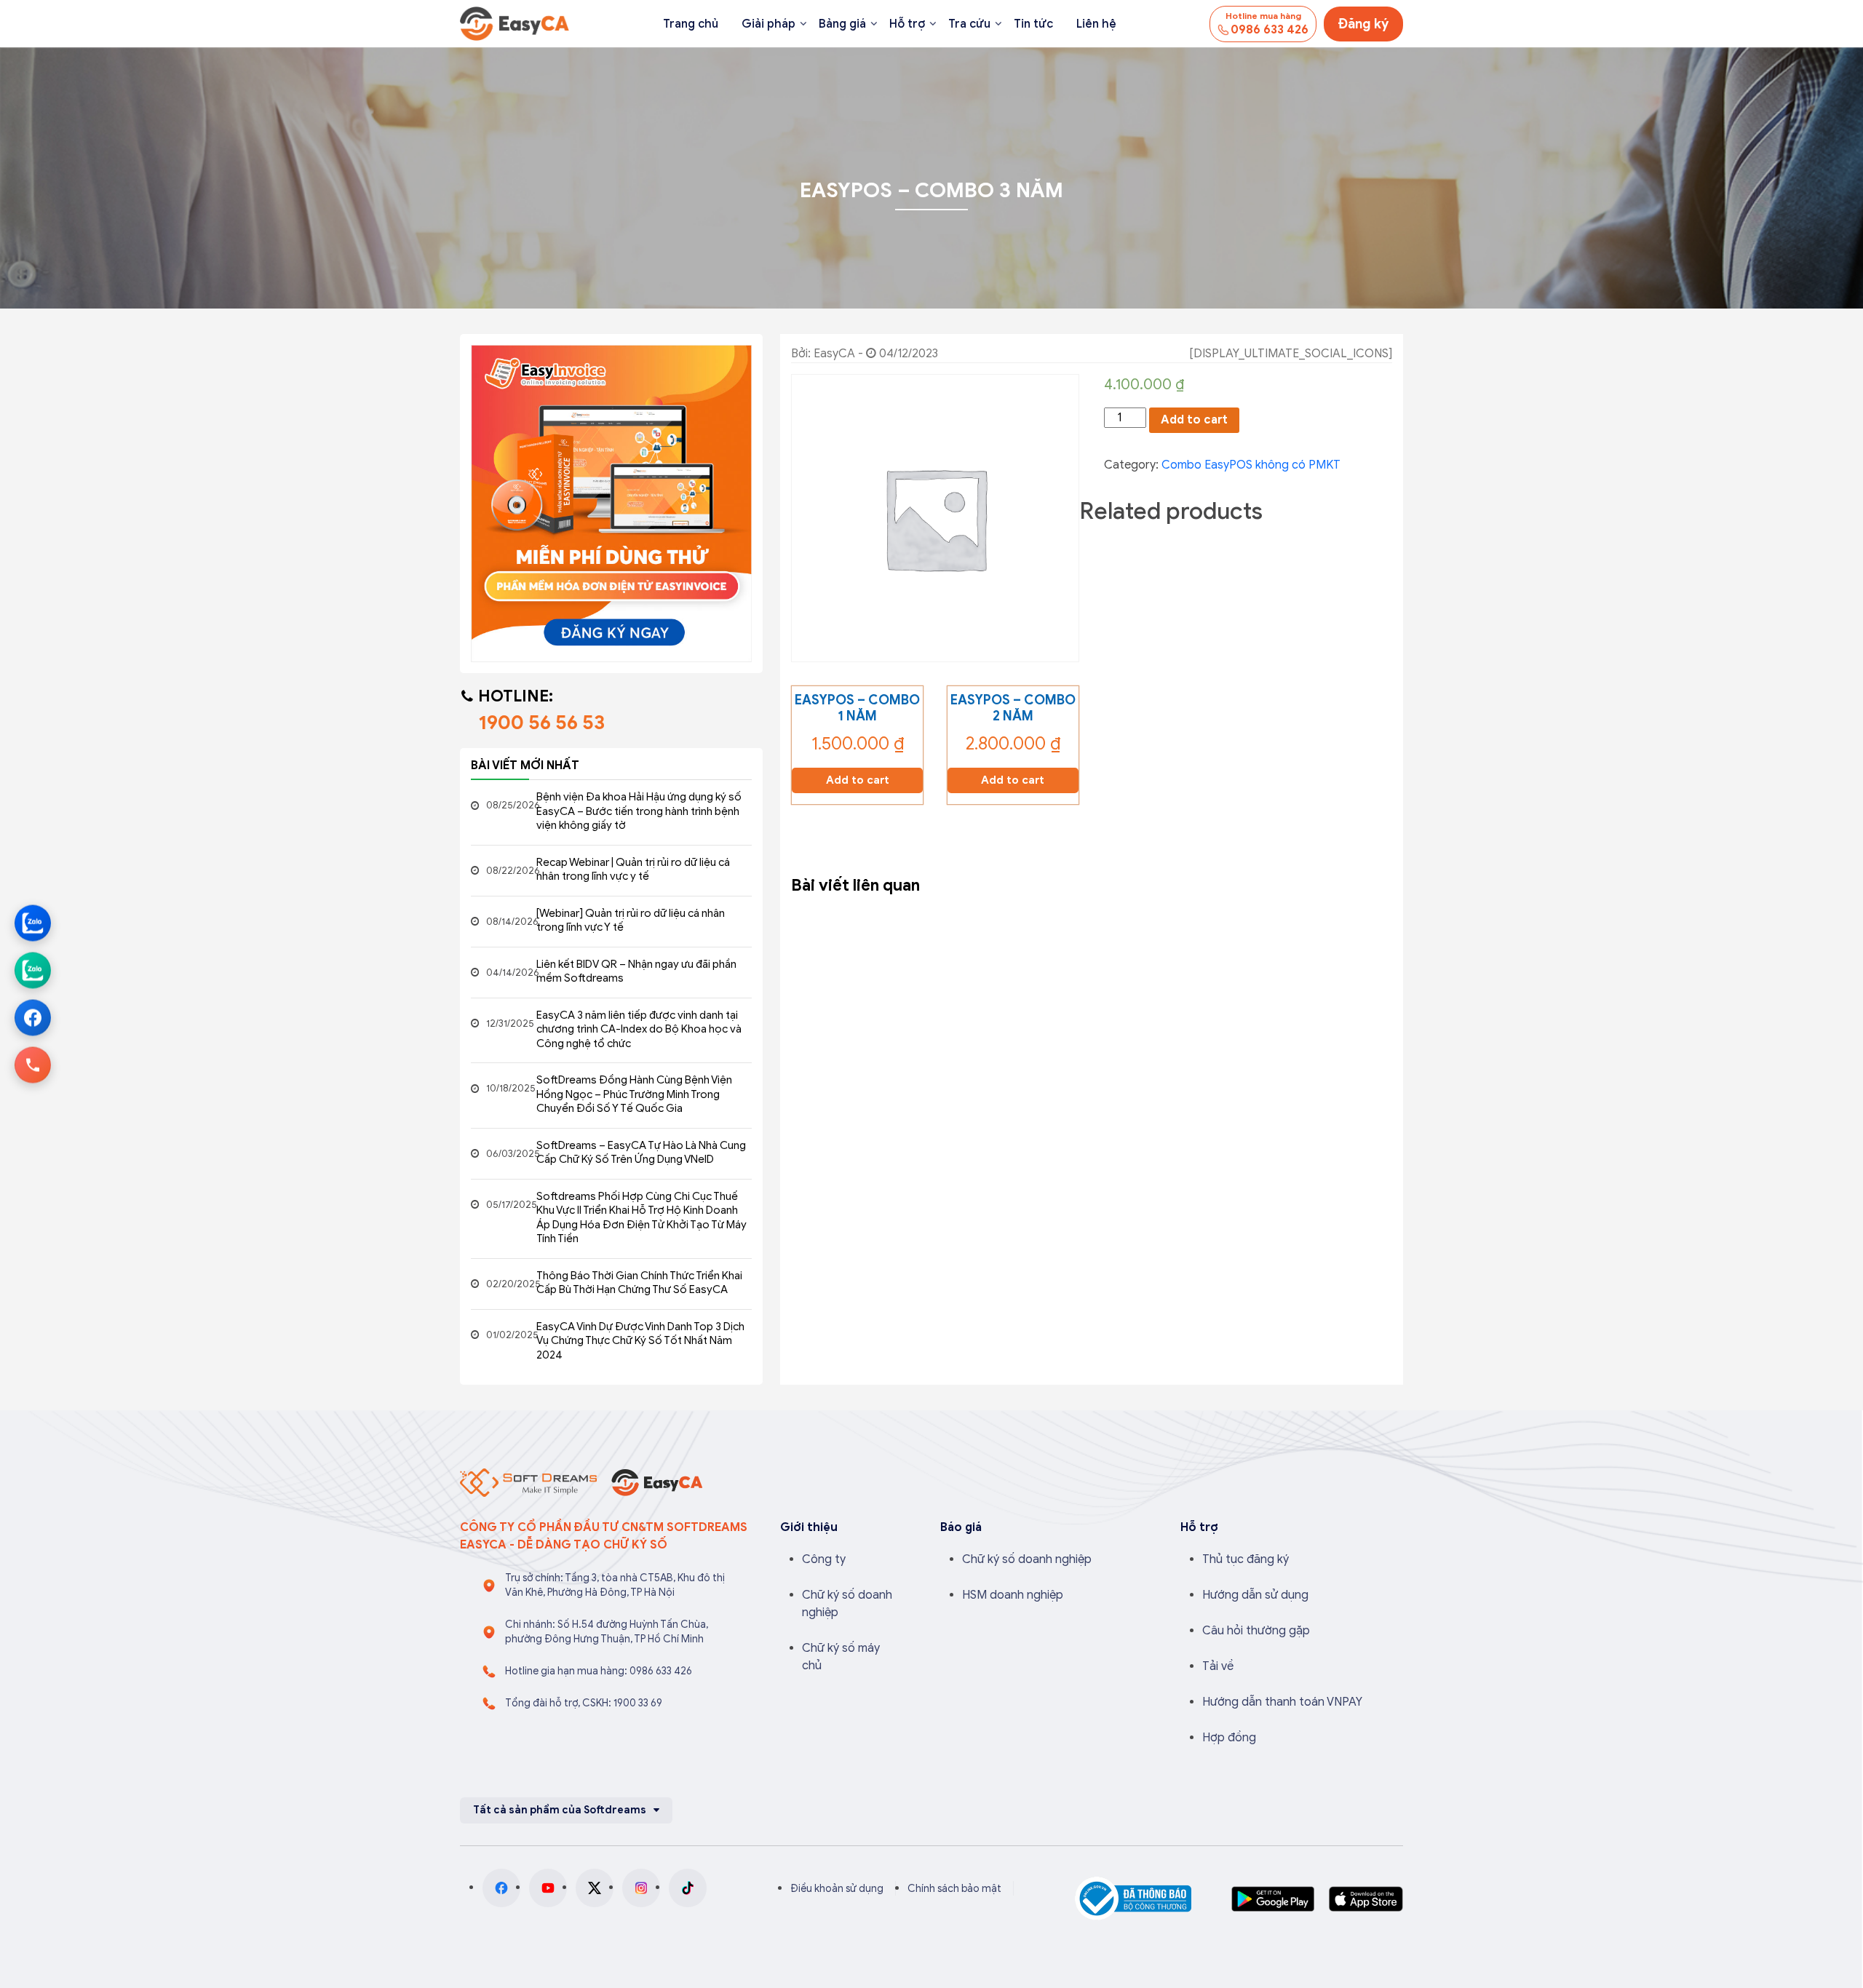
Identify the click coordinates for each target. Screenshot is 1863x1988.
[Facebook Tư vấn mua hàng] (33, 1018)
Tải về (1218, 1666)
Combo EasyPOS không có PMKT (1251, 465)
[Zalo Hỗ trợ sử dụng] (33, 971)
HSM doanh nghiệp (1013, 1595)
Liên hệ (1096, 24)
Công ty (824, 1559)
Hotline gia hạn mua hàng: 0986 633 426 (599, 1671)
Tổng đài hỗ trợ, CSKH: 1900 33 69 (584, 1703)
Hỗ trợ (907, 24)
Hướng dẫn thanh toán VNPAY (1282, 1702)
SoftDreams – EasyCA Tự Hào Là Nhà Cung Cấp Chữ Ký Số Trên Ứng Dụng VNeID (641, 1153)
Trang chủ (691, 24)
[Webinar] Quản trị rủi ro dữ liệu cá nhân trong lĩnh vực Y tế (631, 921)
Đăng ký (1363, 24)
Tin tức (1033, 24)
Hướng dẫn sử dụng (1255, 1595)
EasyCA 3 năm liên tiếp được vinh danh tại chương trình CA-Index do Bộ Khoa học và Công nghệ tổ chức (639, 1029)
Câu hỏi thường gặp (1256, 1631)
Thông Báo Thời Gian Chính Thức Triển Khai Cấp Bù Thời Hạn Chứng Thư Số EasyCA (639, 1283)
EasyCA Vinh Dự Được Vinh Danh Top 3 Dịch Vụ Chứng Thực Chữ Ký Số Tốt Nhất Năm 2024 (640, 1341)
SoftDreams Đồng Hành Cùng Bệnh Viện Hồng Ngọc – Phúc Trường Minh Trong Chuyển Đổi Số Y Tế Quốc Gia (634, 1094)
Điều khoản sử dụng (837, 1889)
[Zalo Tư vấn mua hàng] (33, 923)
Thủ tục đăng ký (1246, 1559)
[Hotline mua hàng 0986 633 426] (33, 1065)
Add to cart (1194, 420)
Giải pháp (768, 24)
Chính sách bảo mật (954, 1889)
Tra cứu (969, 24)
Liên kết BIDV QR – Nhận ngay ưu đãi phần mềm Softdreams (636, 971)
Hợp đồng (1229, 1738)
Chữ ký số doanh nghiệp (1027, 1559)
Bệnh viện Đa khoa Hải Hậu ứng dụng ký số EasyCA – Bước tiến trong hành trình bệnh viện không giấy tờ (639, 811)
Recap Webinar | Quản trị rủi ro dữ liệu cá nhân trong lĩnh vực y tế (633, 870)
